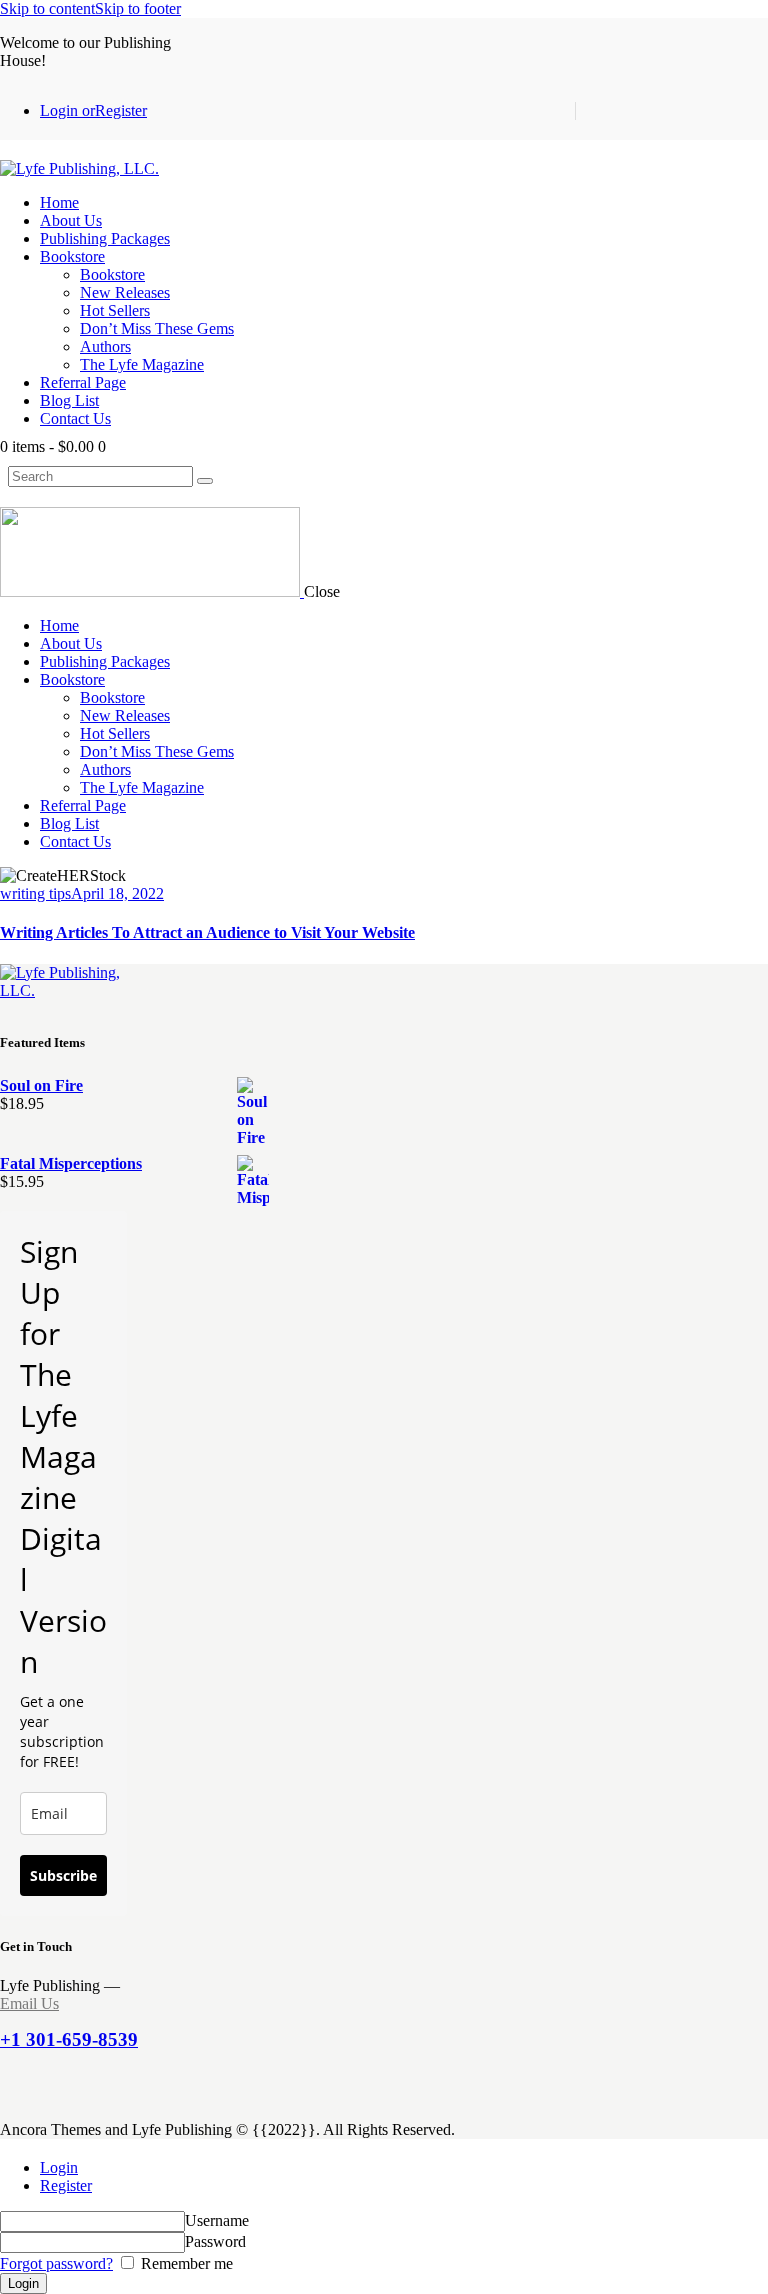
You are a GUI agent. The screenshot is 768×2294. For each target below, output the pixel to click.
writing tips (35, 893)
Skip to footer (138, 8)
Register (66, 2185)
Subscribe (63, 1875)
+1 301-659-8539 (69, 2039)
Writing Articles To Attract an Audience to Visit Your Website (207, 932)
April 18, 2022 (117, 893)
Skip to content (47, 8)
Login (59, 2167)
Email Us (29, 2003)
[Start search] (205, 481)
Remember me (185, 2263)
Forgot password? (56, 2263)
